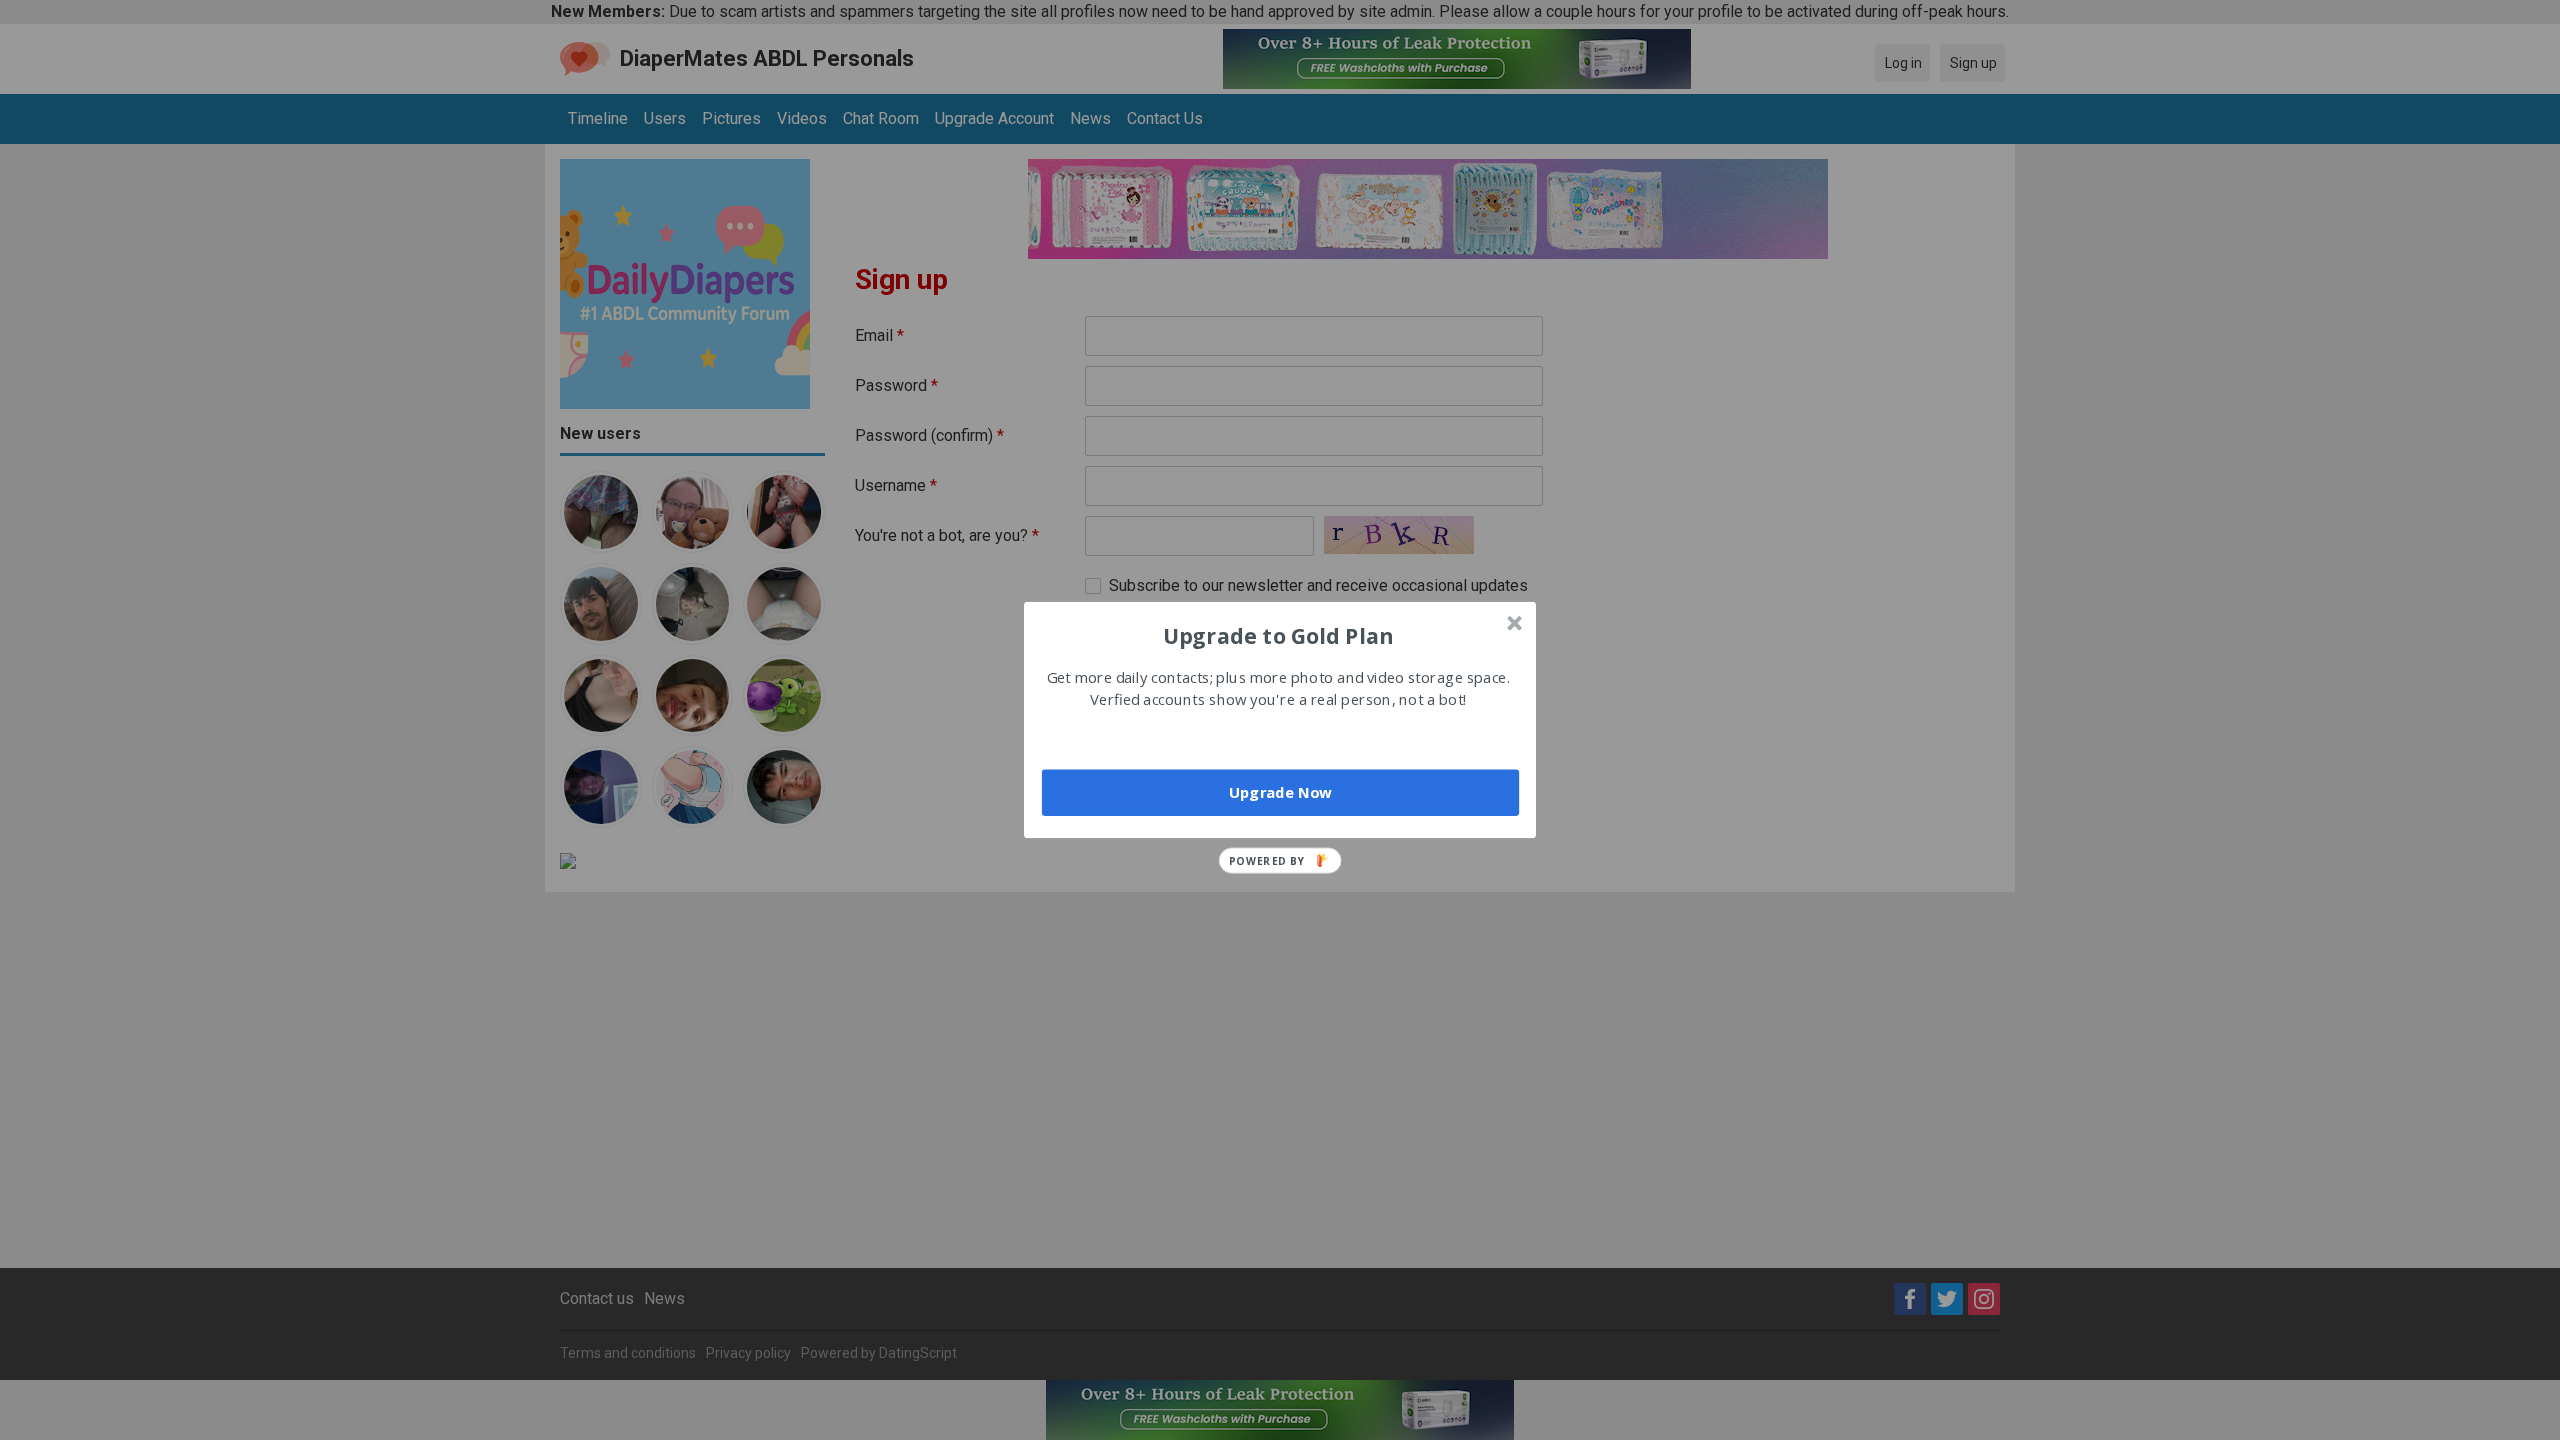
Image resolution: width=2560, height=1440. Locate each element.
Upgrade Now (1280, 792)
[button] (1278, 635)
